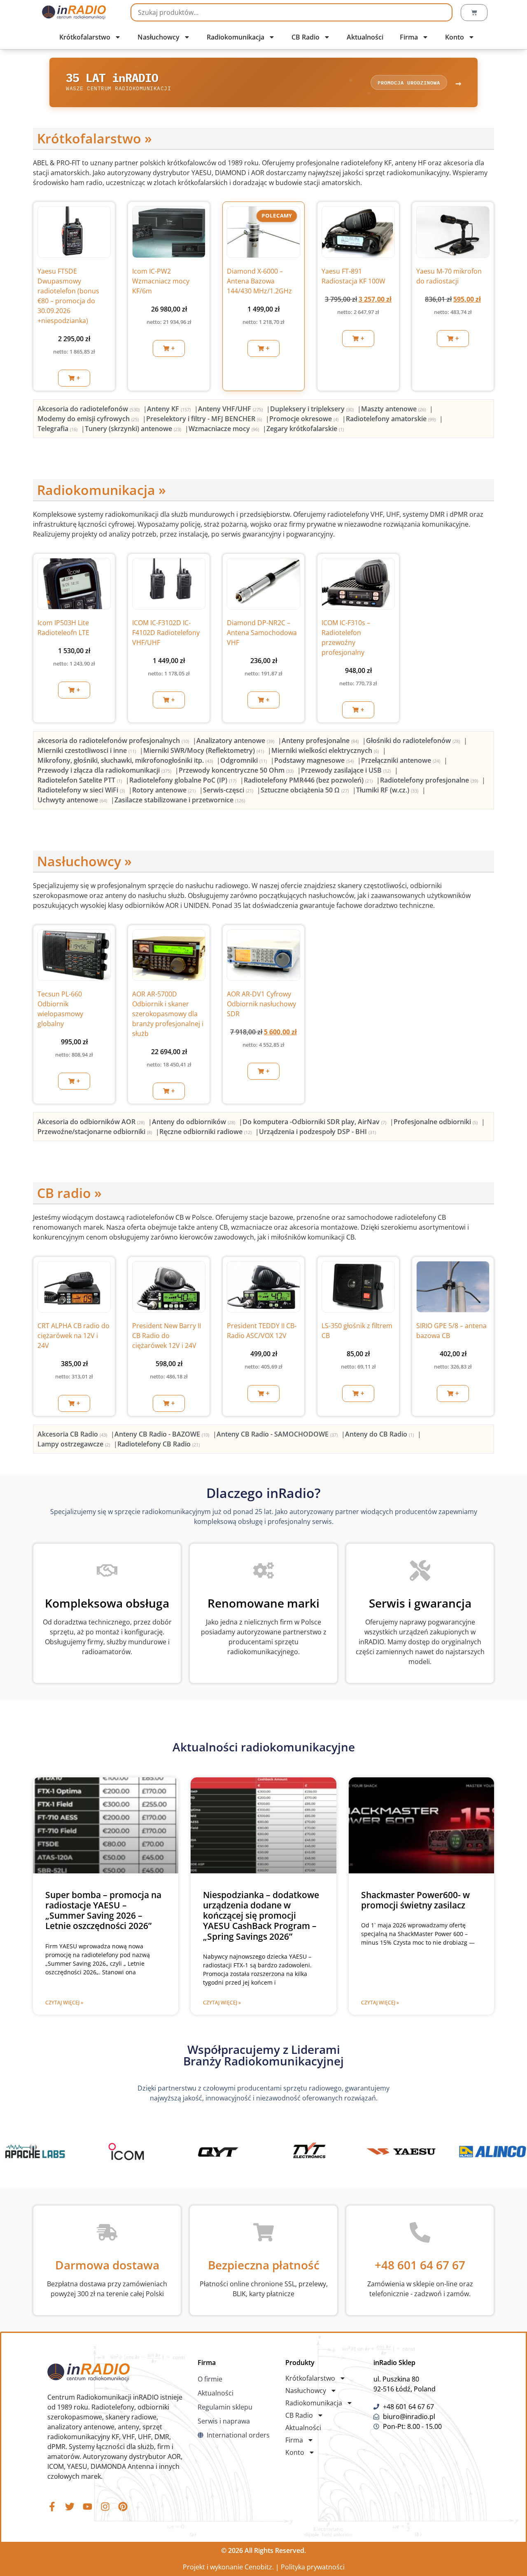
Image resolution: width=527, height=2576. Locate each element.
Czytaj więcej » (64, 2003)
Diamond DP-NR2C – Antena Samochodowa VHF (262, 633)
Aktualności (365, 37)
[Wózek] (474, 13)
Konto (455, 37)
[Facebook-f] (52, 2507)
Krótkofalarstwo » (94, 138)
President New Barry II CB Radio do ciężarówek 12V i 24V (167, 1336)
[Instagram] (105, 2507)
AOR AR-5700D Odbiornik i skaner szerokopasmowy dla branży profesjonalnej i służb (168, 1014)
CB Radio (305, 37)
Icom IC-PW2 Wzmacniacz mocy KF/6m (161, 281)
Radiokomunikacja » (101, 490)
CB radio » (69, 1193)
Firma (409, 37)
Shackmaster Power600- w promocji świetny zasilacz (415, 1900)
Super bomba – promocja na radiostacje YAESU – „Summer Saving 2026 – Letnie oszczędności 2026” (103, 1910)
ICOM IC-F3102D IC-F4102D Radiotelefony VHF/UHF (166, 633)
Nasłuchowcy (159, 37)
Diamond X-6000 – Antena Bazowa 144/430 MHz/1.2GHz (259, 281)
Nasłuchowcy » (84, 861)
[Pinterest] (123, 2507)
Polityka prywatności (313, 2567)
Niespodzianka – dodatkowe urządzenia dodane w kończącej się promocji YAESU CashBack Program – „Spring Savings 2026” (261, 1916)
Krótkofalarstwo (85, 37)
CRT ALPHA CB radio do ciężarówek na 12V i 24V (73, 1336)
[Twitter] (70, 2507)
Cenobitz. (259, 2567)
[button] (74, 378)
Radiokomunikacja (236, 37)
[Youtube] (87, 2507)
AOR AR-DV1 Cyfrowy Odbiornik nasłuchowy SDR (261, 1004)
